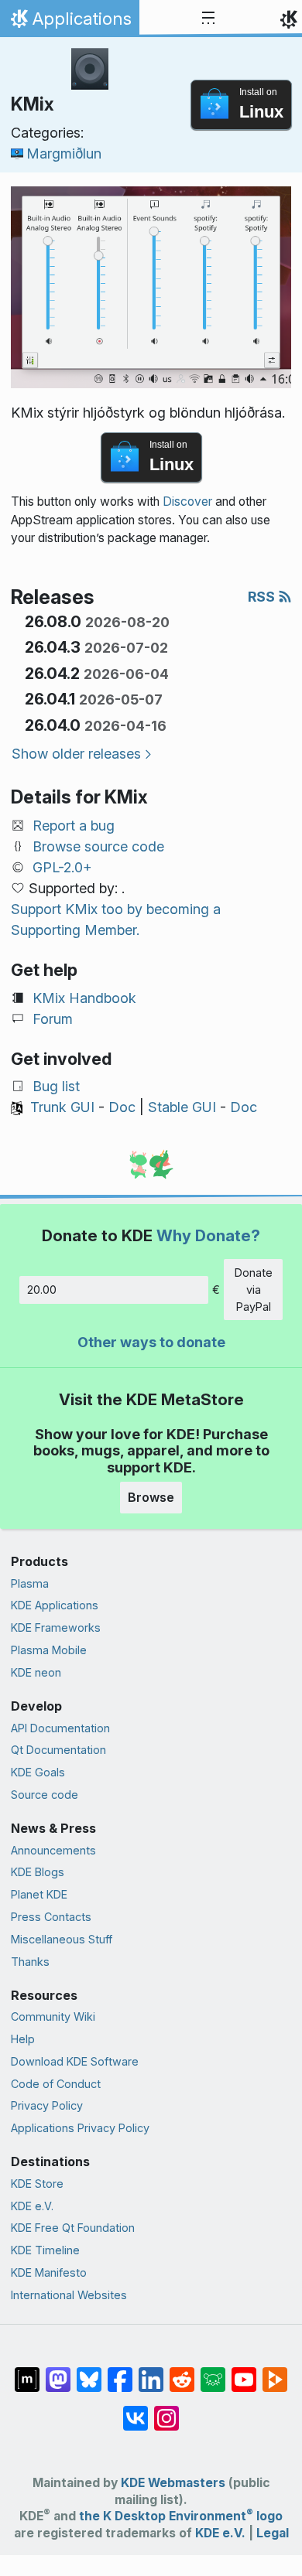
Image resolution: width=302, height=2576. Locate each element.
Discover (187, 502)
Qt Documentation (58, 1750)
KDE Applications (55, 1605)
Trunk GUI (62, 1107)
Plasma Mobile (49, 1650)
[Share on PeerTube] (275, 2372)
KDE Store (37, 2184)
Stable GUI (182, 1107)
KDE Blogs (38, 1872)
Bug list (56, 1086)
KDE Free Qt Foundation (73, 2228)
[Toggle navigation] (208, 19)
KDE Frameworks (56, 1627)
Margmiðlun (64, 154)
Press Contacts (51, 1917)
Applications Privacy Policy (80, 2128)
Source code (45, 1795)
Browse (151, 1497)
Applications (69, 22)
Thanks (30, 1962)
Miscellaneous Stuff (62, 1939)
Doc (122, 1107)
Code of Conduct (56, 2084)
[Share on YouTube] (244, 2372)
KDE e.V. (32, 2206)
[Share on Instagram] (166, 2411)
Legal (273, 2533)
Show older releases (76, 754)
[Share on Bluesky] (89, 2372)
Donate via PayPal (254, 1289)
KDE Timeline (45, 2250)
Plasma (30, 1583)
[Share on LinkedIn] (151, 2372)
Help (23, 2039)
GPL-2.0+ (62, 867)
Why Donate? (208, 1235)
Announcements (53, 1850)
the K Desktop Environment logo (181, 2516)
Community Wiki (53, 2016)
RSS (263, 597)
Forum (53, 1019)
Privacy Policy (47, 2105)
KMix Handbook (84, 998)
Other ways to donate (151, 1342)
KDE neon (36, 1672)
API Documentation (60, 1728)
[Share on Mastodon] (58, 2372)
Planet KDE (39, 1894)
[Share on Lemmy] (213, 2372)
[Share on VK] (136, 2411)
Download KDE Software (75, 2061)
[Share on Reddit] (182, 2372)
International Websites (69, 2295)
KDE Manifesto (49, 2272)
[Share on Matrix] (27, 2372)
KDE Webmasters (173, 2483)
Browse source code (98, 846)
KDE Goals (38, 1772)
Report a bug (74, 826)
